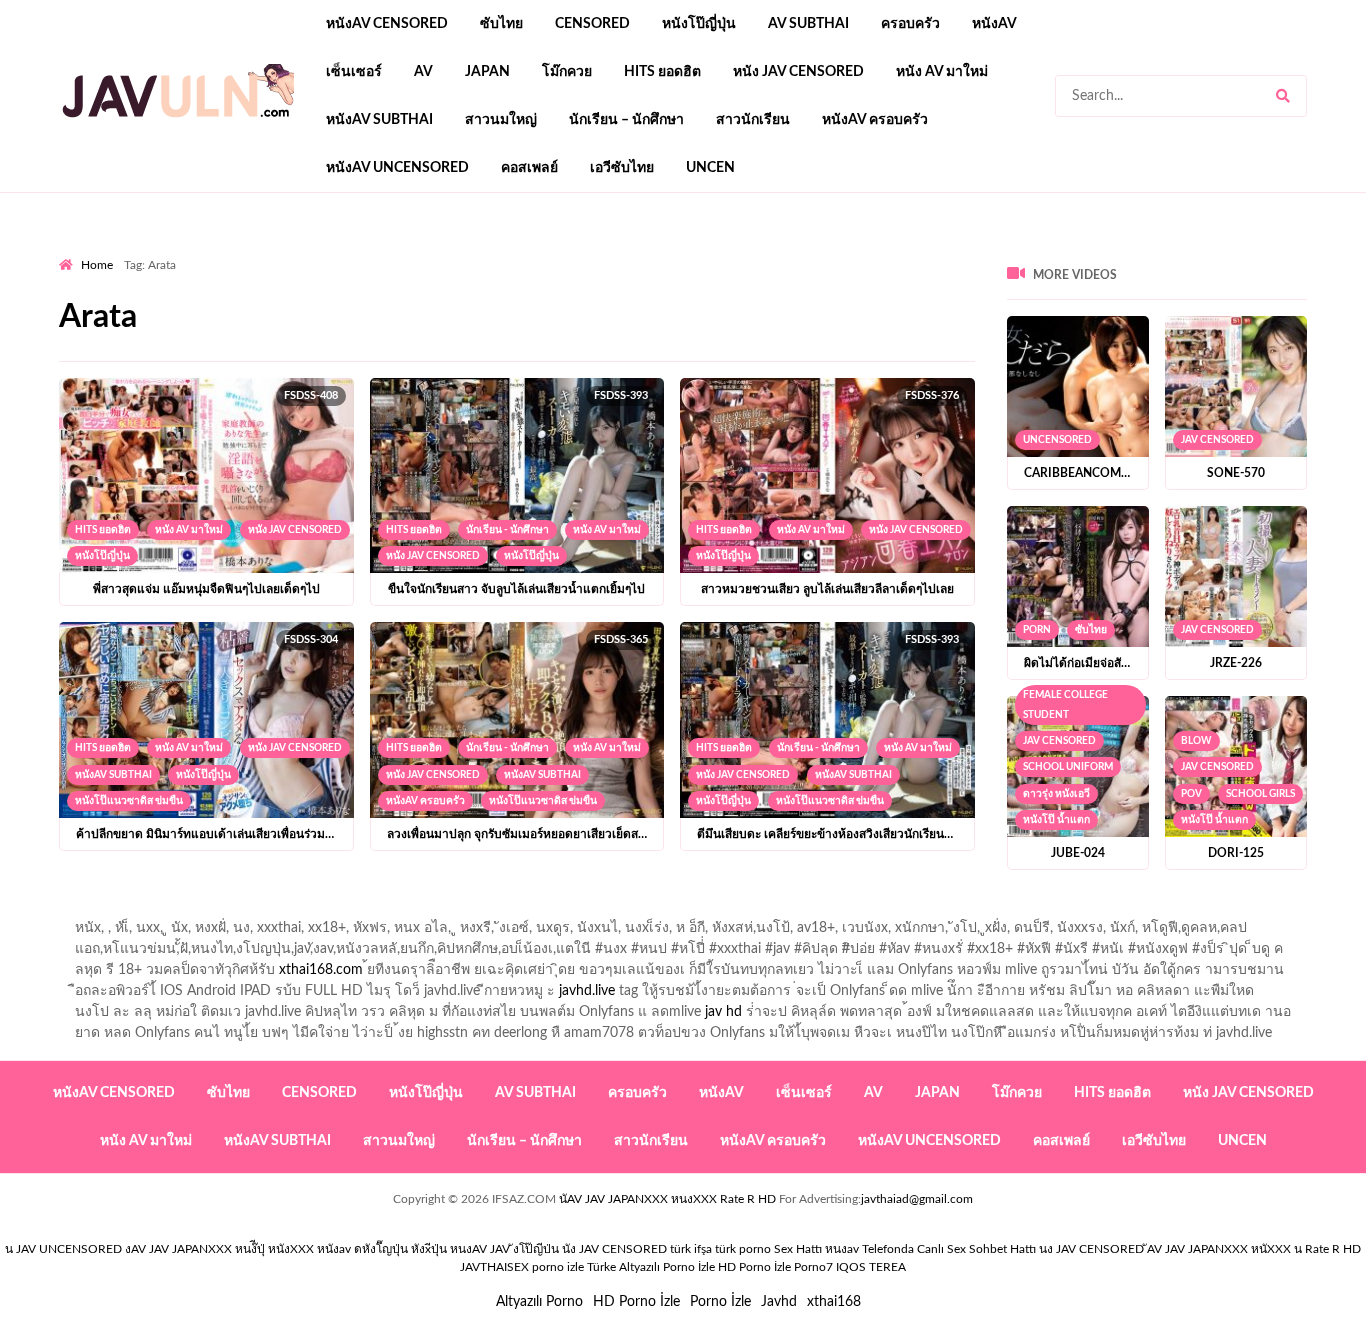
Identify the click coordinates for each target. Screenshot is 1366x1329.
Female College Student (1065, 705)
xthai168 (834, 1302)
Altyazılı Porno (539, 1302)
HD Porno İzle (636, 1302)
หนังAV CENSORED (387, 24)
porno (77, 251)
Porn (1037, 630)
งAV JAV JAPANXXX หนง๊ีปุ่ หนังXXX (219, 1249)
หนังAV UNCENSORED (397, 168)
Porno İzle (720, 1302)
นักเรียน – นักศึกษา (626, 120)
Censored (592, 24)
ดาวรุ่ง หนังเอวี (1056, 794)
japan (487, 72)
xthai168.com (321, 970)
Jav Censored (1217, 440)
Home (97, 265)
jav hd (723, 1012)
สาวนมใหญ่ (501, 120)
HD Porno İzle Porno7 (775, 1267)
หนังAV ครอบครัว (875, 120)
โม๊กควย (567, 72)
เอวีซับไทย (622, 168)
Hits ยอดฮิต (662, 72)
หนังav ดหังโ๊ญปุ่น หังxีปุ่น (382, 1249)
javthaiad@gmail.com (917, 1199)
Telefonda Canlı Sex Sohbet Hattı (949, 1249)
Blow (1196, 741)
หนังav (994, 24)
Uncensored (1057, 440)
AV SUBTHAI (808, 24)
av (423, 72)
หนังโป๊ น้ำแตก (1056, 820)
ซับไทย (501, 24)
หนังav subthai (379, 120)
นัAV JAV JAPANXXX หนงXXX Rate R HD (667, 1199)
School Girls (1260, 794)
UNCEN (710, 168)
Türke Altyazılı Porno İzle (651, 1267)
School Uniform (1068, 767)
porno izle (130, 251)
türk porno (743, 1249)
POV (1191, 794)
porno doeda (203, 251)
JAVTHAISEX (494, 1267)
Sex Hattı (798, 1249)
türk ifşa (691, 1249)
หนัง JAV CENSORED (798, 72)
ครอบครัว (910, 24)
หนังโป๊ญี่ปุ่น (699, 24)
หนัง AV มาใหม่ (942, 72)
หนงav (842, 1249)
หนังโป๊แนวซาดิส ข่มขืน (129, 801)
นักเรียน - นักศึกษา (507, 530)
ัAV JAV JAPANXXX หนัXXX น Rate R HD (1254, 1249)
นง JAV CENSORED (1091, 1249)
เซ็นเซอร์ (354, 72)
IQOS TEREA (871, 1267)
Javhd (779, 1302)
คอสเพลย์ (529, 168)
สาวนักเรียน (753, 120)
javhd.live (587, 991)
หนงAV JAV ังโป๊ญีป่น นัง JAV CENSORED (558, 1249)
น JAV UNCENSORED (63, 1249)
